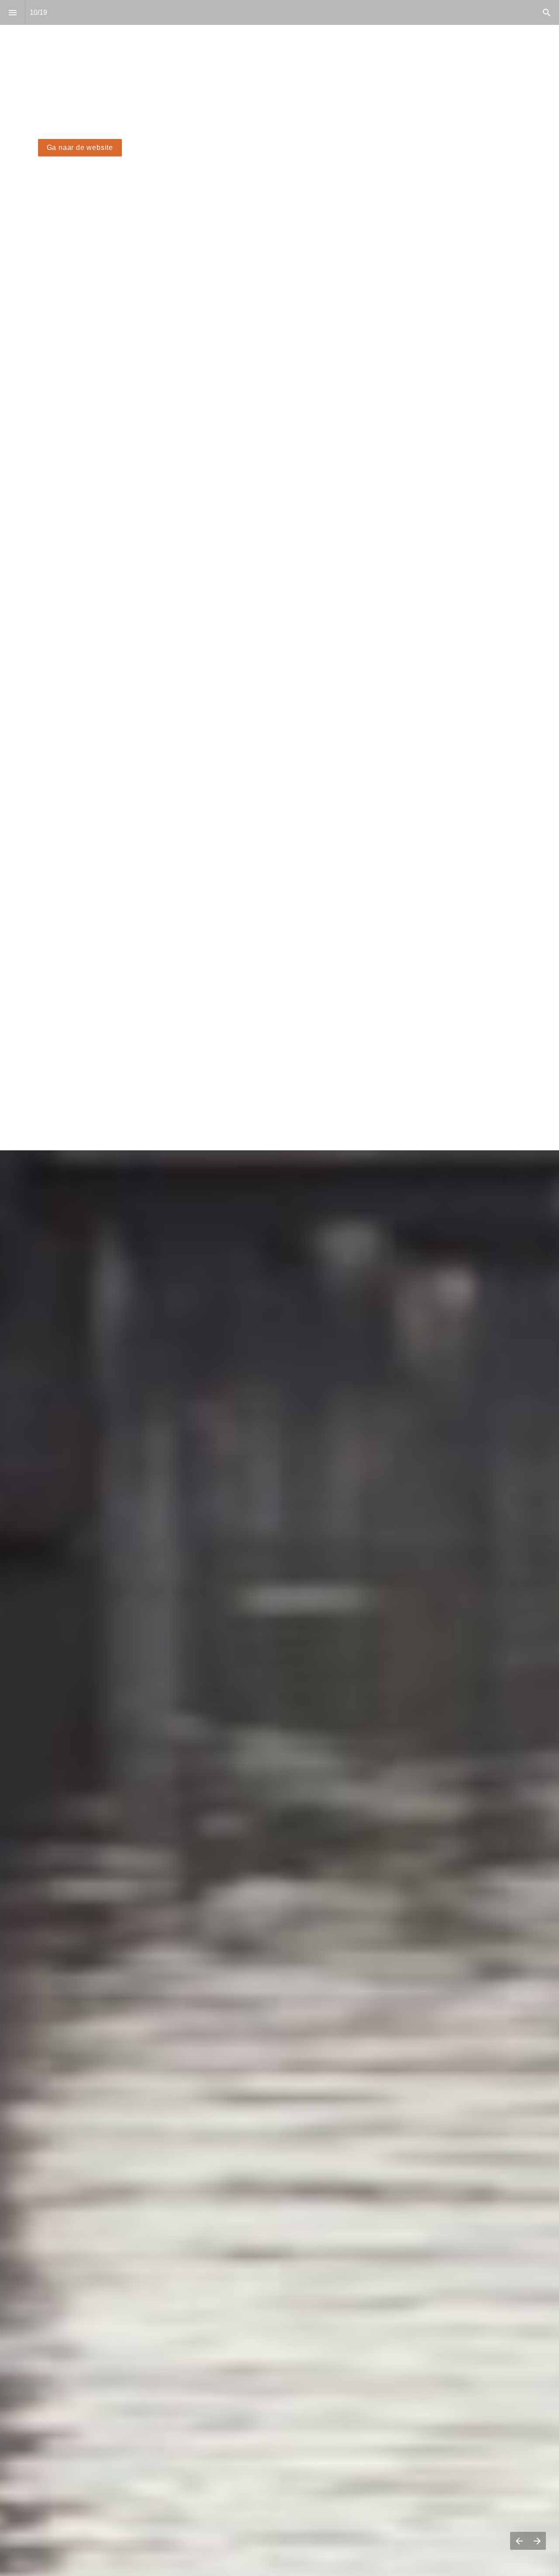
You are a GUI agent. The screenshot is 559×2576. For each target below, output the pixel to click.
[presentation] (279, 196)
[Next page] (537, 2541)
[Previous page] (519, 2541)
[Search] (547, 12)
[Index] (12, 12)
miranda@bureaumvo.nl (67, 1107)
